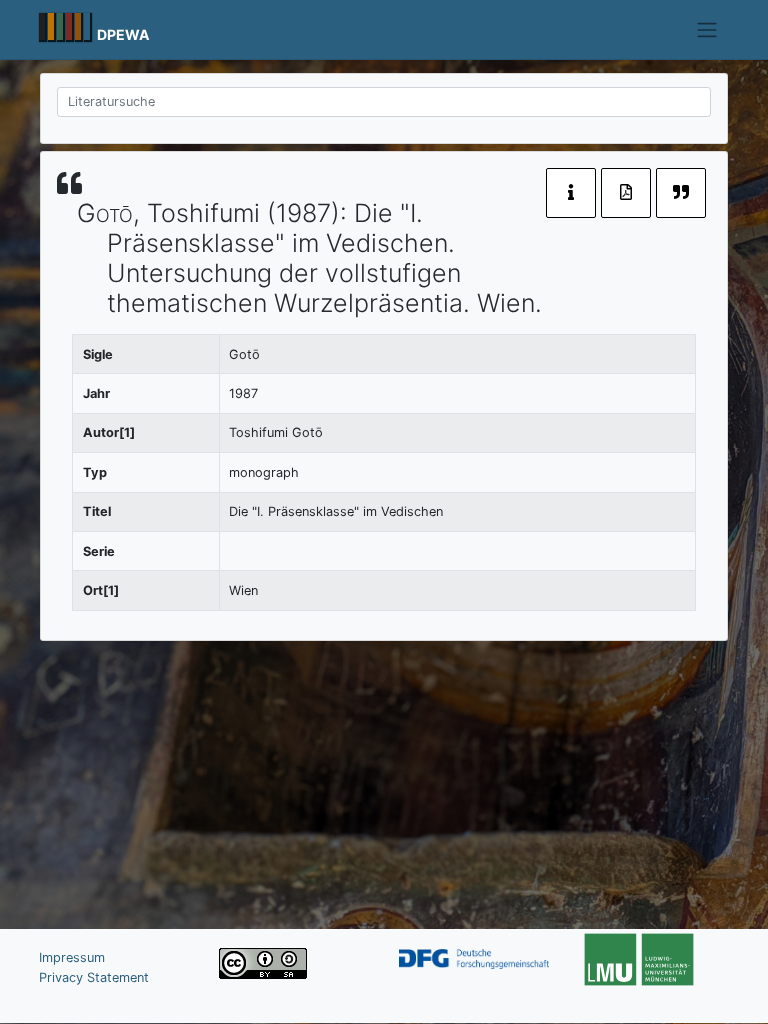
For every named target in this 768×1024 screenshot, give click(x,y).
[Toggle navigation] (707, 30)
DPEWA (123, 34)
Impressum (72, 957)
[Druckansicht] (626, 193)
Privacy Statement (94, 977)
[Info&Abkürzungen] (571, 193)
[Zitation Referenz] (681, 193)
